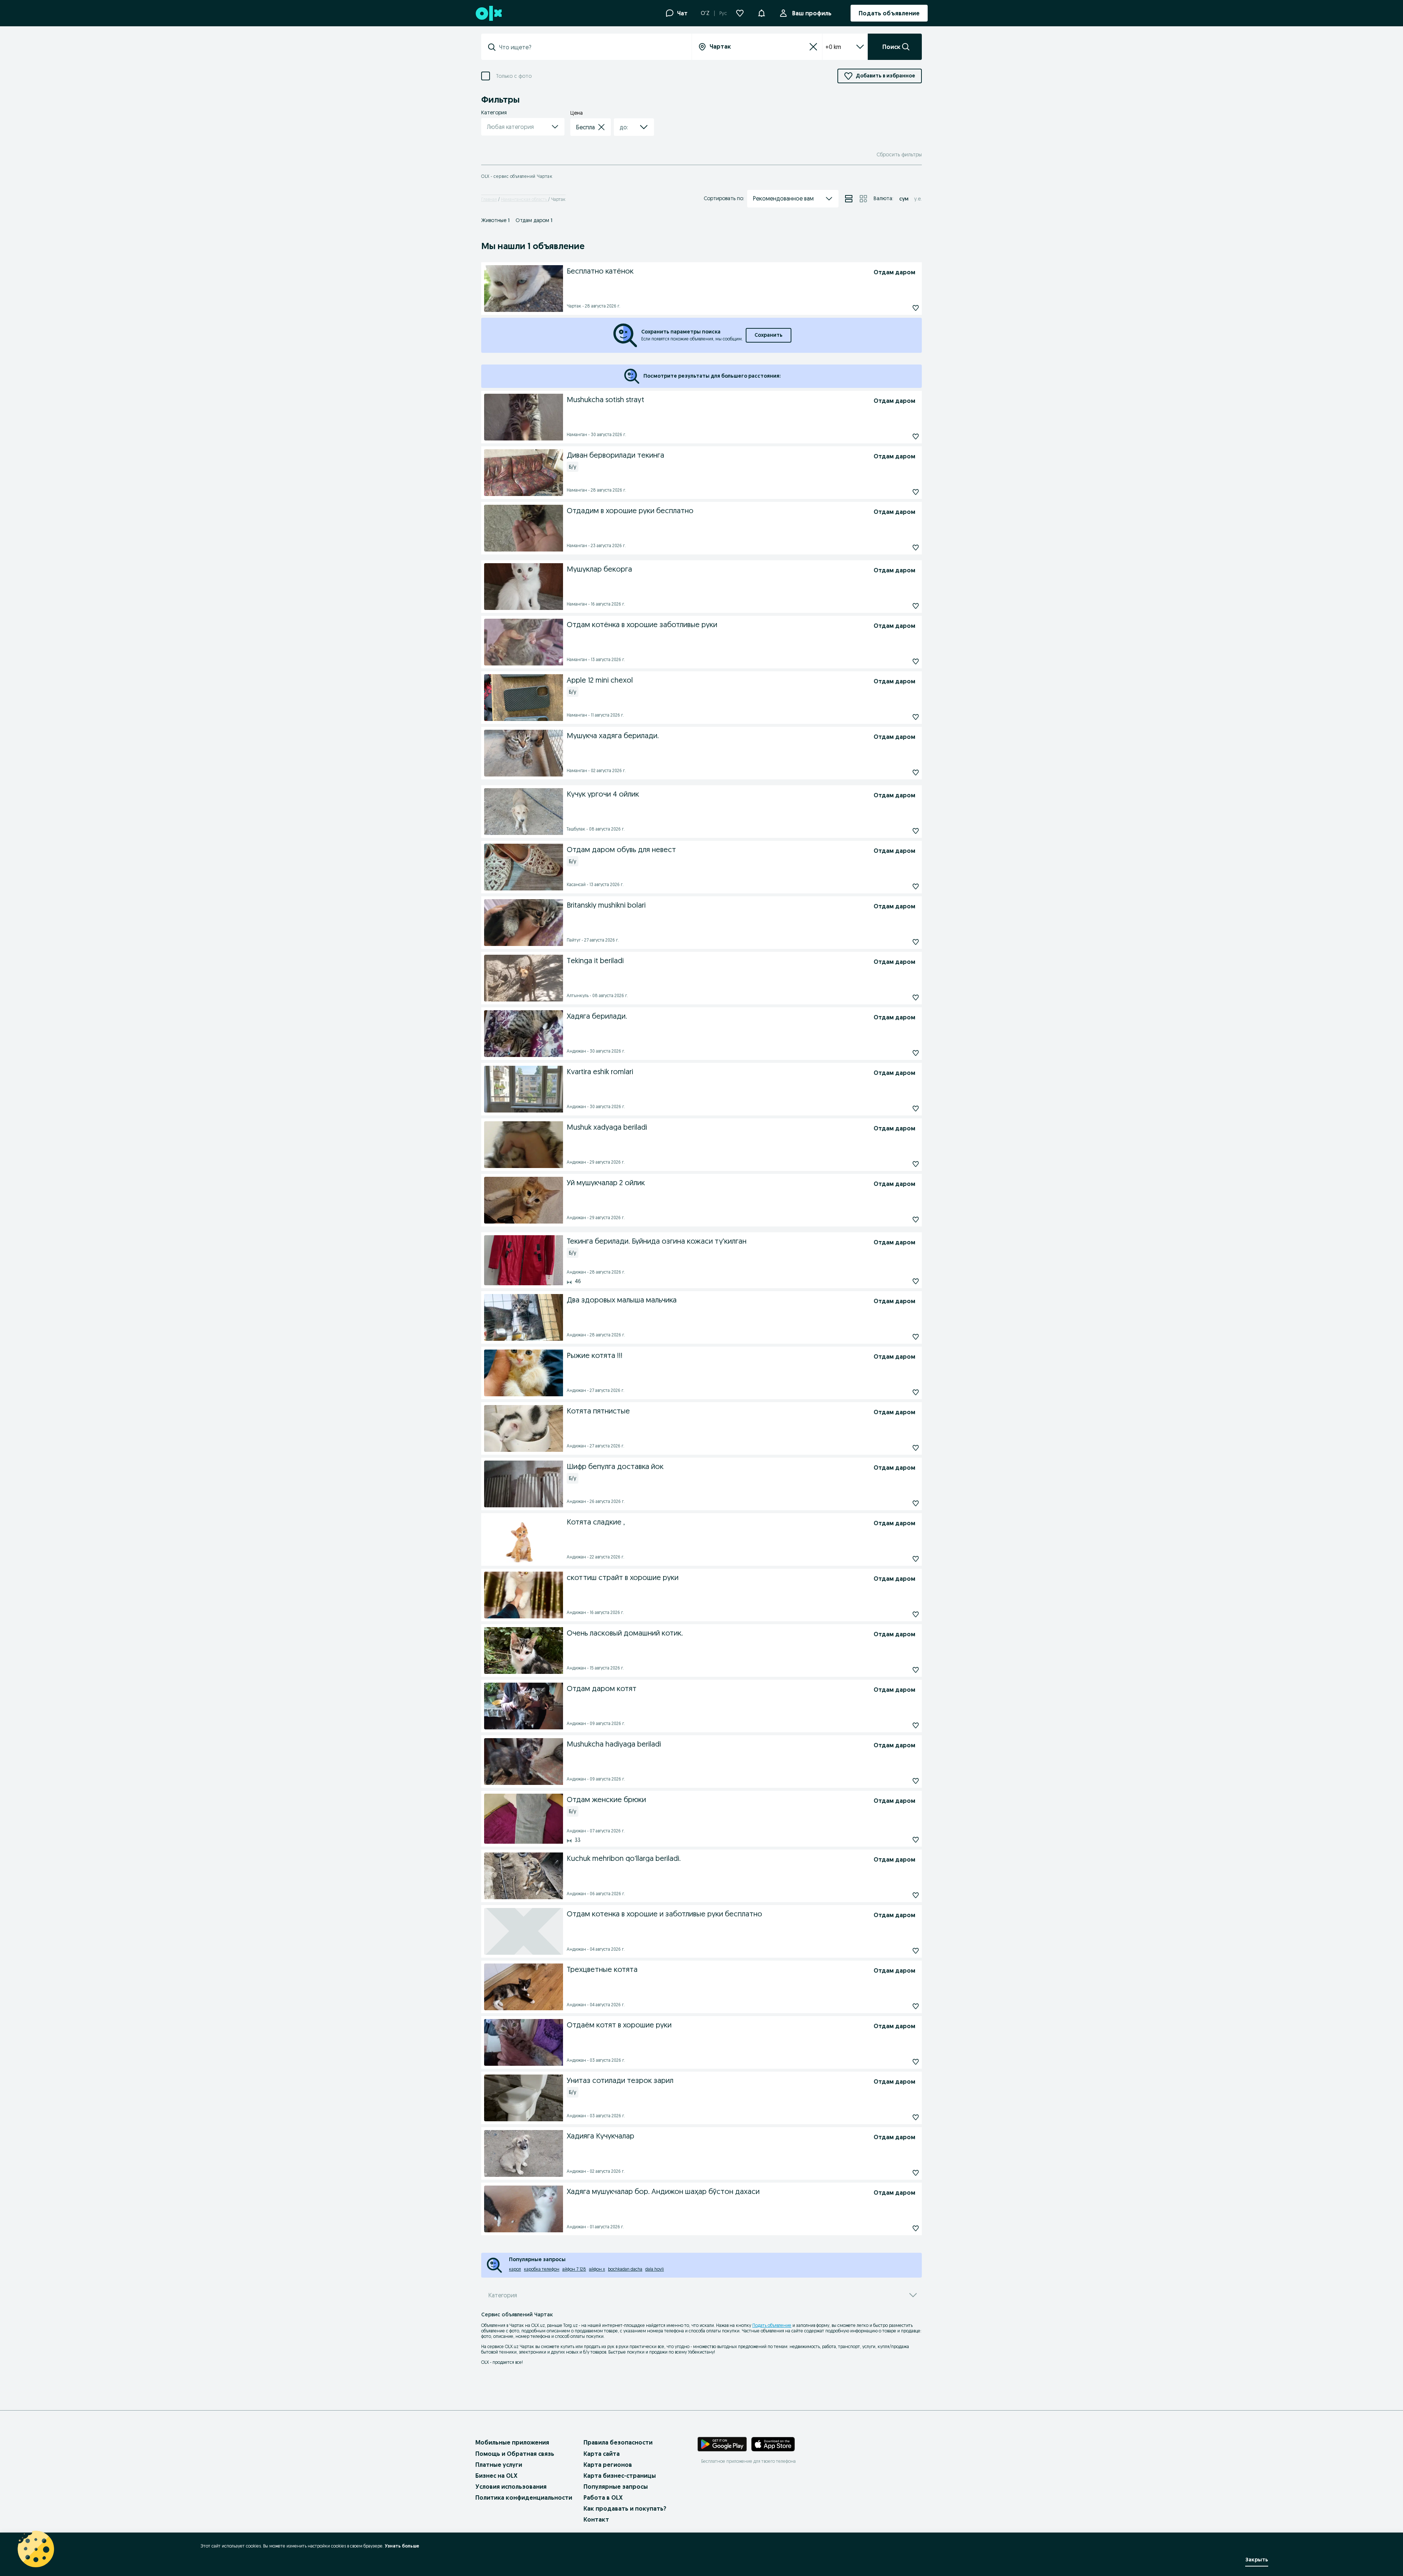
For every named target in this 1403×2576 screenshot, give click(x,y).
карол (515, 2269)
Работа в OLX (603, 2497)
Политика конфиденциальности (524, 2497)
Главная (489, 199)
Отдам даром (534, 220)
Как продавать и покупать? (625, 2508)
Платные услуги (499, 2465)
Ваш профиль (812, 13)
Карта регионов (608, 2465)
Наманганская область (524, 199)
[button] (761, 12)
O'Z (705, 13)
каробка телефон (542, 2269)
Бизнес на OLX (496, 2476)
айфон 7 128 (574, 2269)
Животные (495, 220)
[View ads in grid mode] (863, 199)
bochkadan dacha (625, 2269)
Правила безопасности (618, 2442)
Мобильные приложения (512, 2442)
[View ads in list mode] (849, 199)
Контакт (596, 2519)
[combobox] (591, 47)
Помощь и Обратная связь (515, 2454)
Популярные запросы (616, 2487)
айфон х (597, 2269)
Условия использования (511, 2487)
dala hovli (655, 2269)
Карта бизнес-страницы (620, 2476)
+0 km (833, 47)
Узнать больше (402, 2546)
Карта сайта (602, 2454)
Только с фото (514, 76)
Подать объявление (772, 2325)
